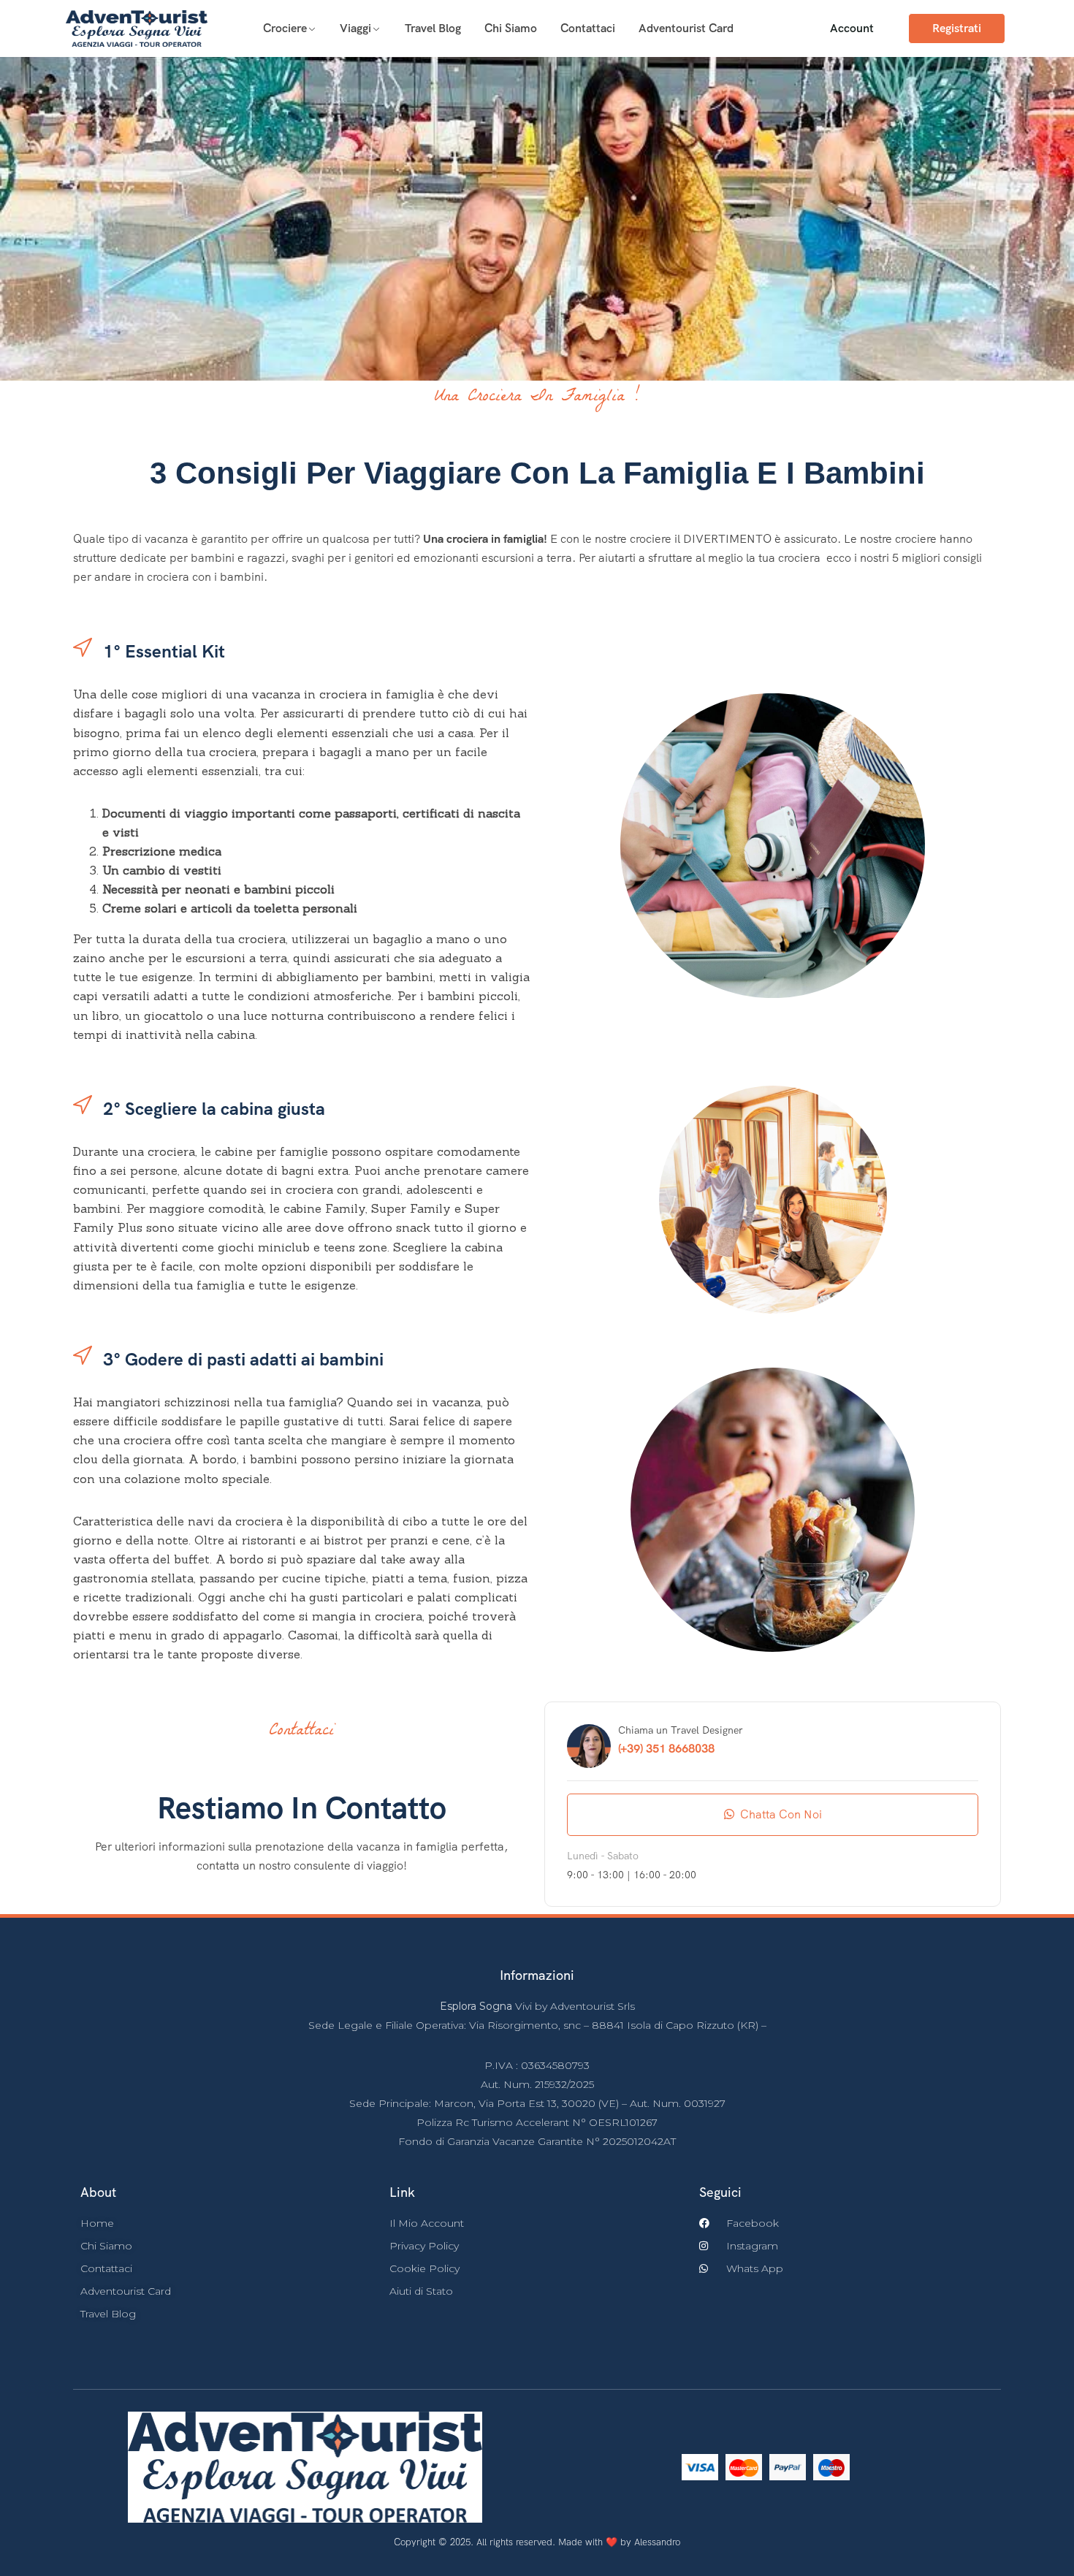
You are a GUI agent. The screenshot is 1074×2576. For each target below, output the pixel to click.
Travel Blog (433, 28)
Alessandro (657, 2542)
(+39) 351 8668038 (666, 1749)
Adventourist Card (686, 28)
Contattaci (588, 28)
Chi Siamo (511, 28)
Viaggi (355, 28)
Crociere (285, 28)
